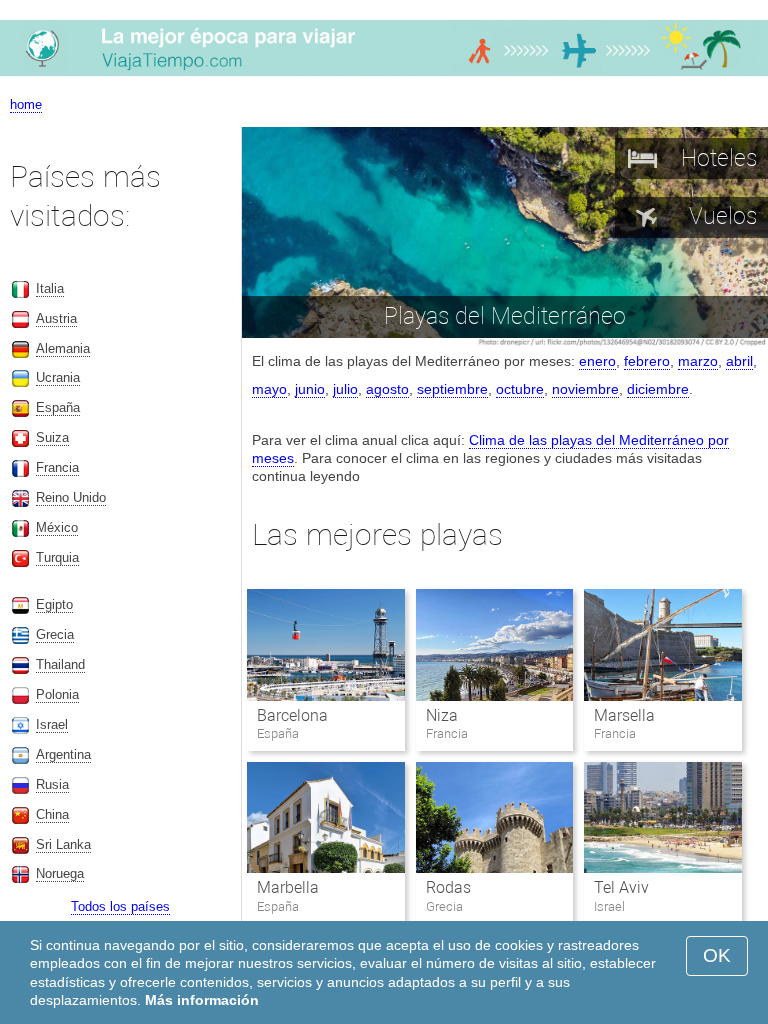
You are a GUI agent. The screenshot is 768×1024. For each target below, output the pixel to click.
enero (597, 361)
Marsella (624, 715)
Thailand (60, 664)
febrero (647, 361)
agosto (387, 389)
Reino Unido (71, 497)
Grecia (55, 634)
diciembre (658, 389)
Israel (52, 724)
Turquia (57, 557)
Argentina (63, 754)
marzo (698, 361)
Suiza (52, 437)
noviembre (585, 389)
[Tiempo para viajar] (384, 75)
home (26, 104)
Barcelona (292, 715)
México (57, 527)
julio (345, 389)
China (52, 814)
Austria (56, 318)
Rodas (448, 887)
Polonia (57, 694)
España (58, 407)
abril (739, 361)
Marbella (288, 887)
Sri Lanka (63, 844)
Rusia (52, 784)
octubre (520, 389)
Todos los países (120, 906)
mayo (269, 389)
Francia (57, 467)
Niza (442, 715)
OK (717, 955)
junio (310, 389)
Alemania (63, 348)
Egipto (54, 604)
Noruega (60, 873)
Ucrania (58, 377)
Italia (50, 288)
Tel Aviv (621, 887)
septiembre (452, 389)
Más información (202, 1000)
